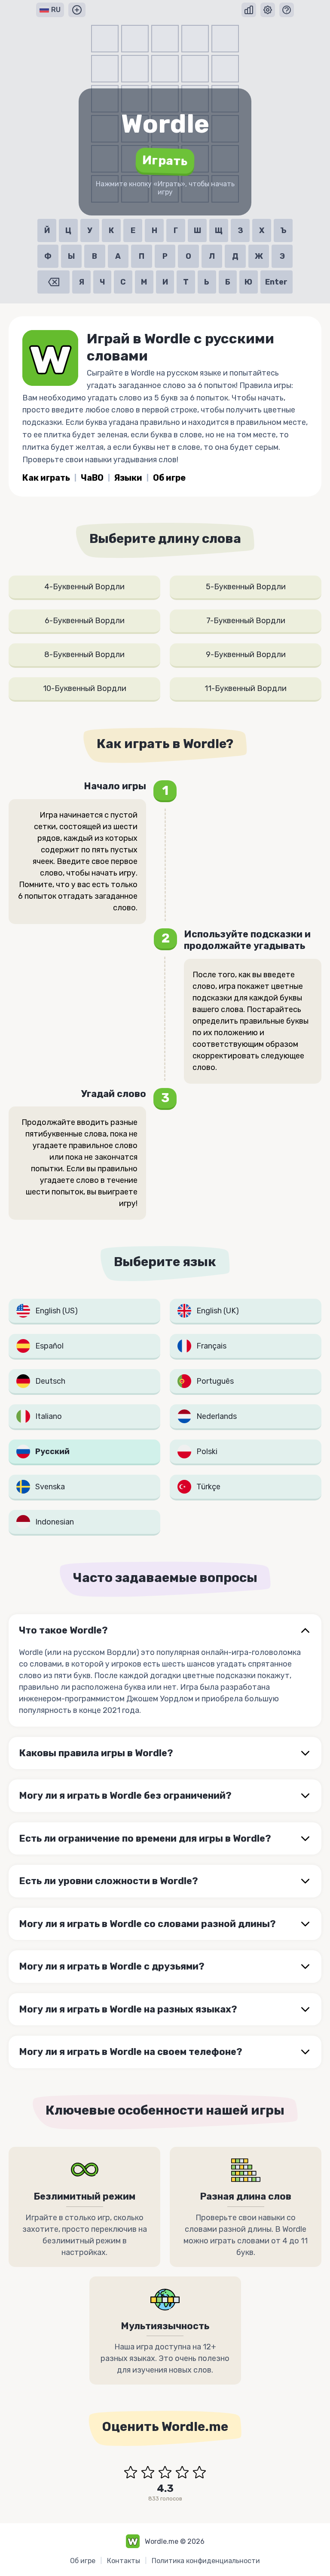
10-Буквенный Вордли (85, 688)
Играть (165, 161)
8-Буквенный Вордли (84, 655)
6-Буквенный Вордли (85, 621)
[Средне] (165, 2472)
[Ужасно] (131, 2472)
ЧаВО (92, 478)
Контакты (124, 2561)
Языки (128, 478)
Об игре (169, 478)
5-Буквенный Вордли (246, 587)
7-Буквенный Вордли (246, 621)
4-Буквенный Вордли (84, 587)
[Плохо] (148, 2472)
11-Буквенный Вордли (246, 688)
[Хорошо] (182, 2472)
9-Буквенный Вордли (246, 655)
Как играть (46, 478)
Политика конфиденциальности (206, 2561)
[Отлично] (199, 2472)
